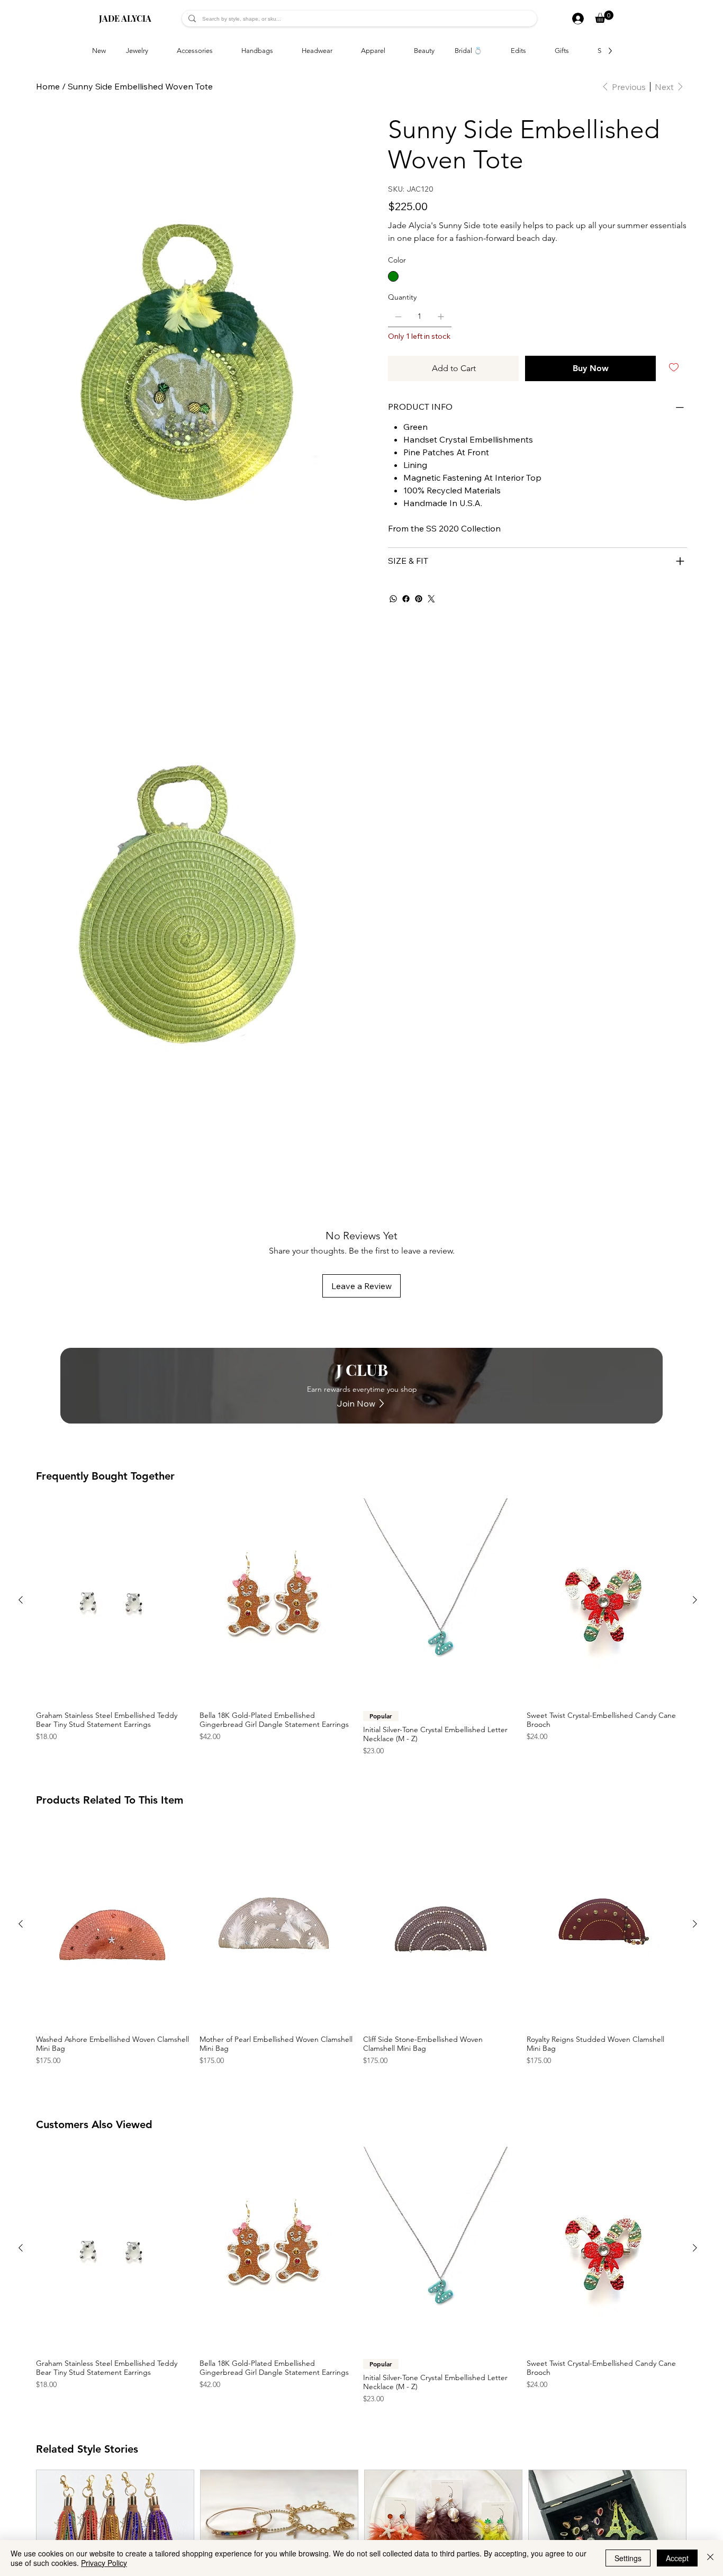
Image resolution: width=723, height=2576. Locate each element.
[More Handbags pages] (279, 51)
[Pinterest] (419, 599)
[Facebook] (406, 599)
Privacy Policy (104, 2563)
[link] (604, 17)
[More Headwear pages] (338, 51)
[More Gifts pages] (575, 51)
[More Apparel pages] (391, 51)
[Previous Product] (21, 1600)
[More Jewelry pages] (154, 51)
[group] (358, 1627)
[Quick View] (112, 1600)
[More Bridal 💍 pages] (488, 51)
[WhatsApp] (393, 599)
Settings (628, 2558)
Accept (677, 2558)
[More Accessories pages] (219, 51)
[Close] (710, 2558)
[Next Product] (695, 1600)
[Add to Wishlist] (675, 367)
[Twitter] (431, 599)
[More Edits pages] (532, 51)
